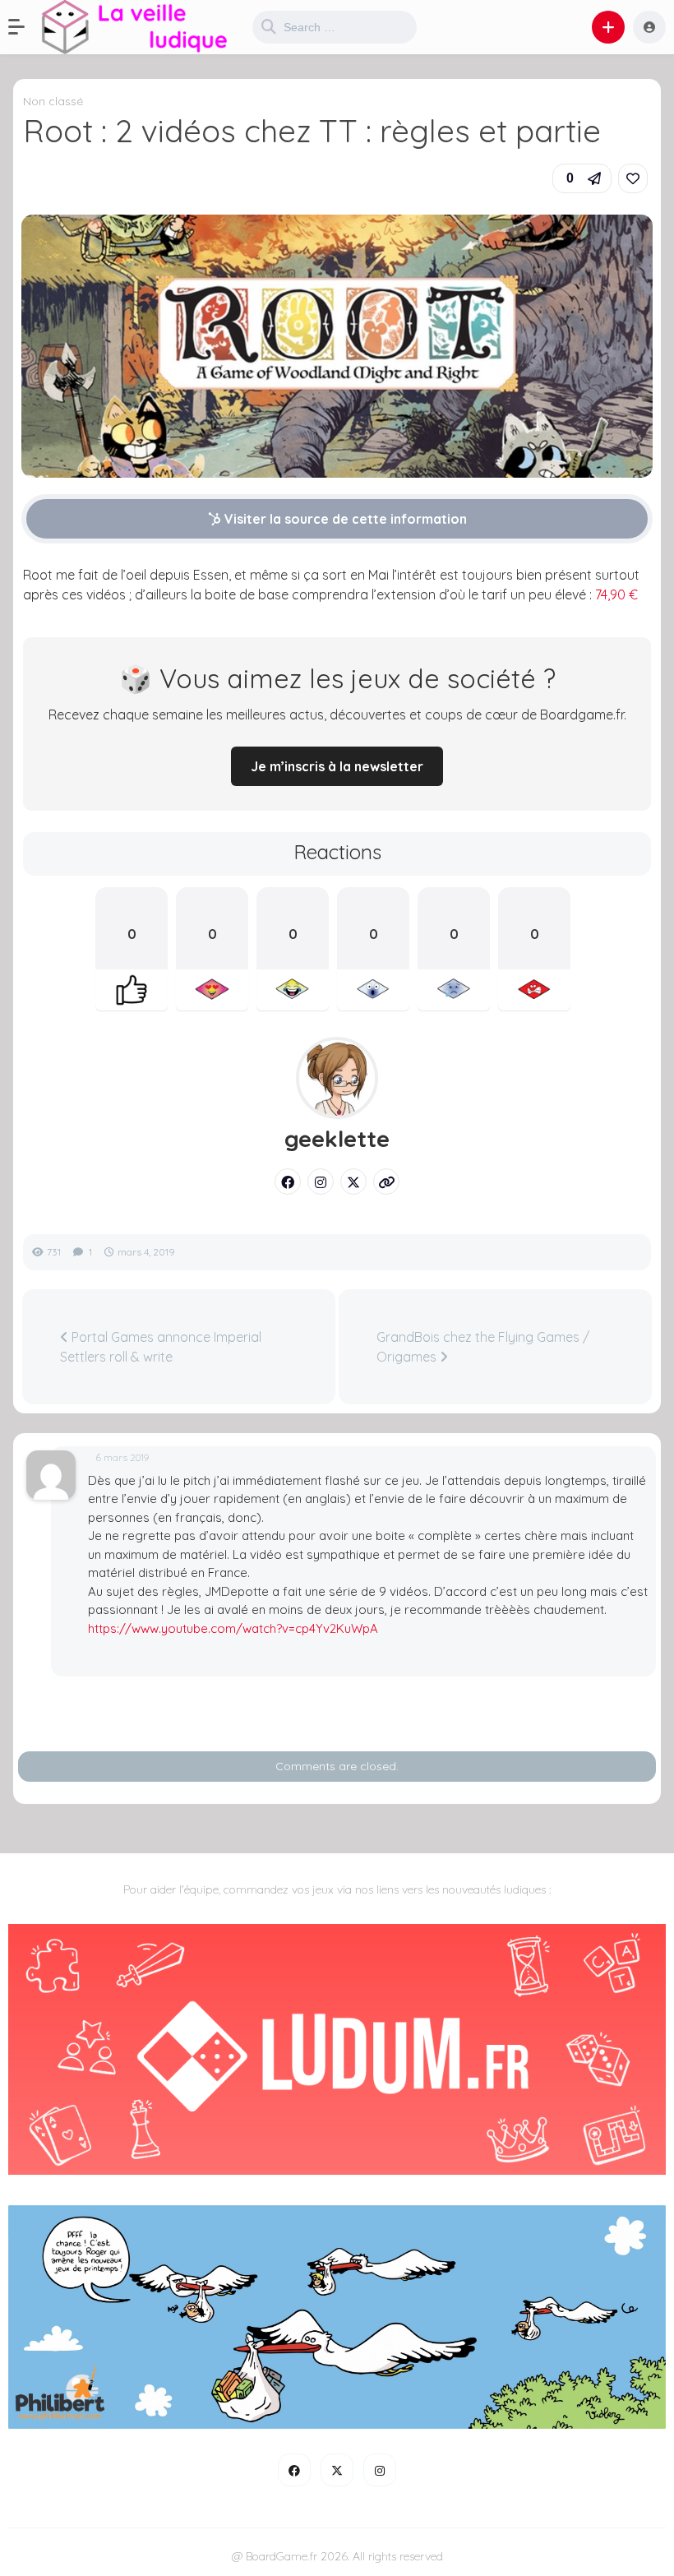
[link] (633, 178)
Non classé (53, 101)
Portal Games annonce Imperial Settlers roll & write (161, 1347)
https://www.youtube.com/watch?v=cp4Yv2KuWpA (233, 1628)
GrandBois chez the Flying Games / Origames (483, 1347)
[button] (25, 27)
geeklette (337, 1139)
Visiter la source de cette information (344, 519)
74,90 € (616, 594)
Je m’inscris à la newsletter (337, 766)
